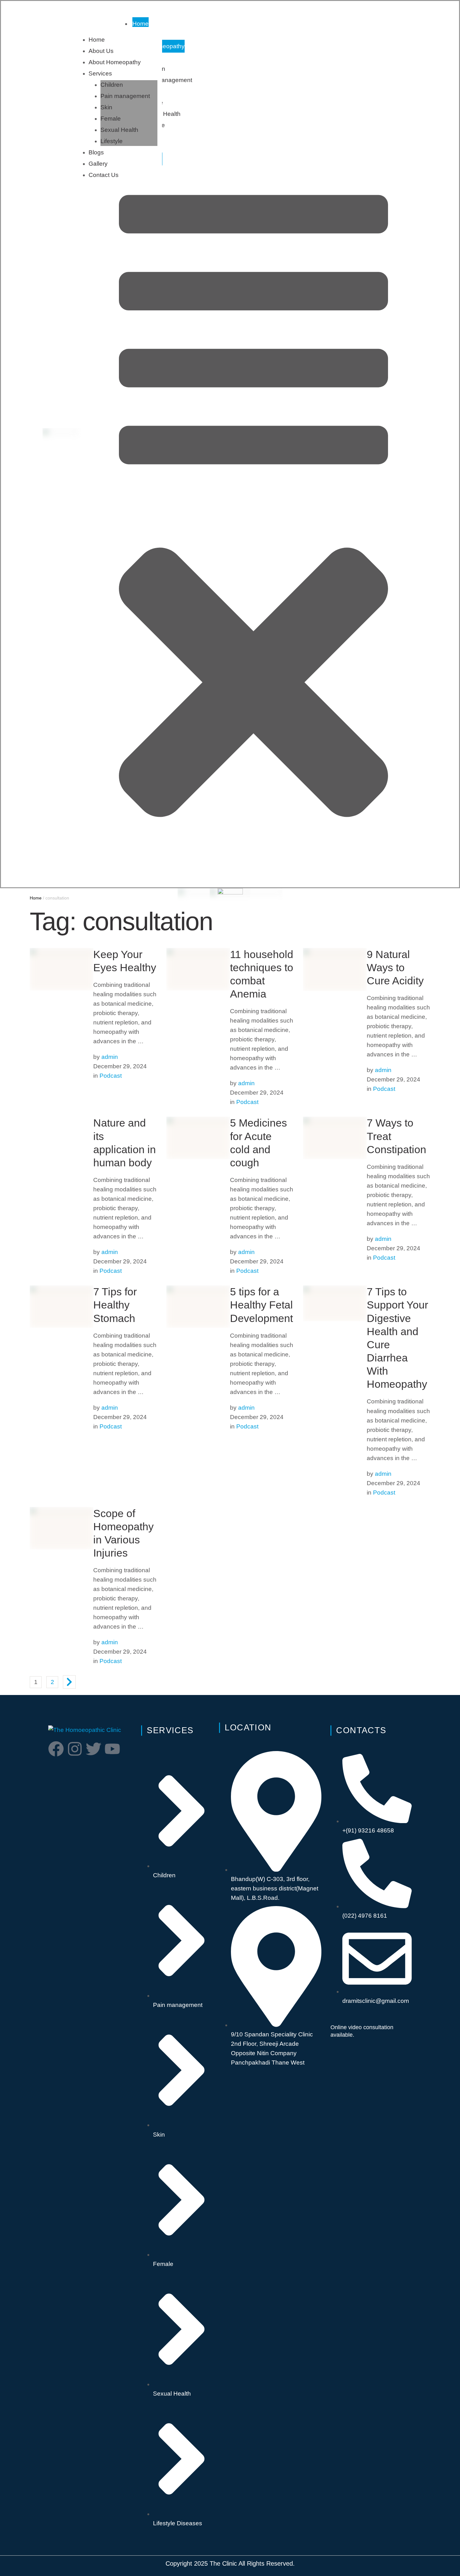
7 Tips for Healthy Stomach (115, 1305)
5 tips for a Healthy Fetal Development (261, 1305)
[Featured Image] (61, 1157)
